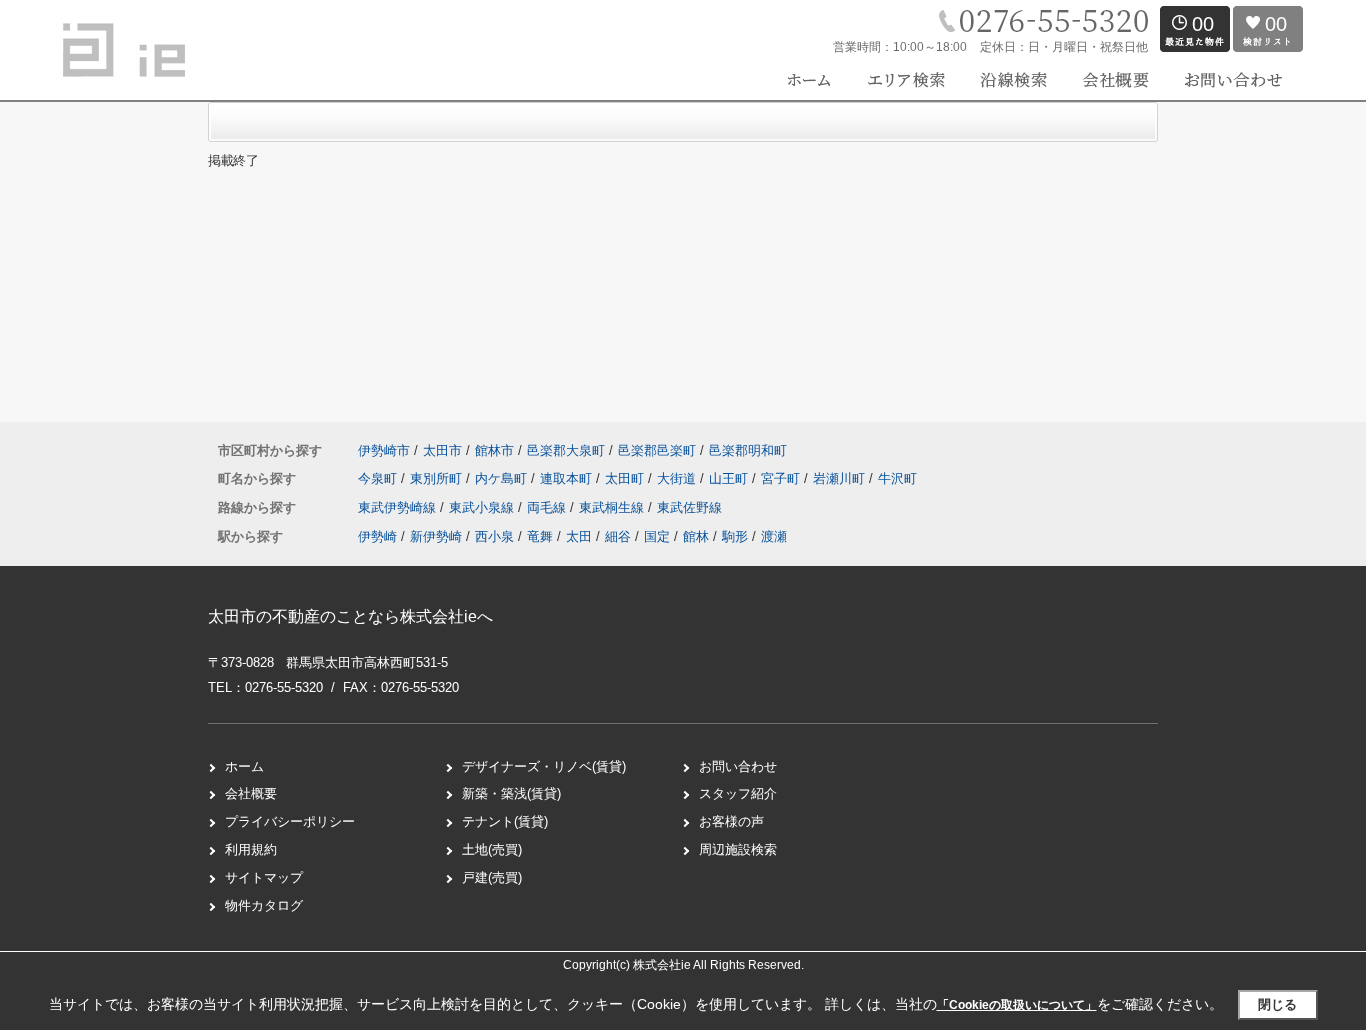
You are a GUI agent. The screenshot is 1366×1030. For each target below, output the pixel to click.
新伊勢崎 (436, 536)
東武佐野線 (689, 507)
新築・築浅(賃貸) (511, 793)
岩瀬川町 (841, 478)
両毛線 (548, 507)
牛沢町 (897, 478)
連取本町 (568, 478)
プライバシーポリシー (290, 821)
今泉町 (379, 478)
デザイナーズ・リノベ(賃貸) (544, 766)
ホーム (244, 766)
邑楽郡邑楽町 (657, 450)
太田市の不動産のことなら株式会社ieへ (350, 616)
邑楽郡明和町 (748, 450)
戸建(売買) (492, 877)
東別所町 (438, 478)
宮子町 (782, 478)
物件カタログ (264, 905)
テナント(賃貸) (505, 821)
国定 (657, 536)
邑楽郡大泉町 (566, 450)
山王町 (730, 478)
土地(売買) (492, 849)
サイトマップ (264, 877)
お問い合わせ (738, 766)
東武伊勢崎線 (399, 507)
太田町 (626, 478)
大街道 (678, 478)
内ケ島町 (503, 478)
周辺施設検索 (738, 849)
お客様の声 (731, 821)
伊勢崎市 (384, 450)
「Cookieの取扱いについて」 (1017, 1005)
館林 (696, 536)
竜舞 (540, 536)
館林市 (494, 450)
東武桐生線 (613, 507)
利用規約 (251, 849)
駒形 (735, 536)
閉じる (1277, 1004)
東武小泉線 (483, 507)
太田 (579, 536)
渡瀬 (774, 536)
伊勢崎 (377, 536)
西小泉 (494, 536)
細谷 (618, 536)
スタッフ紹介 (738, 793)
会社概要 (251, 793)
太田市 (442, 450)
